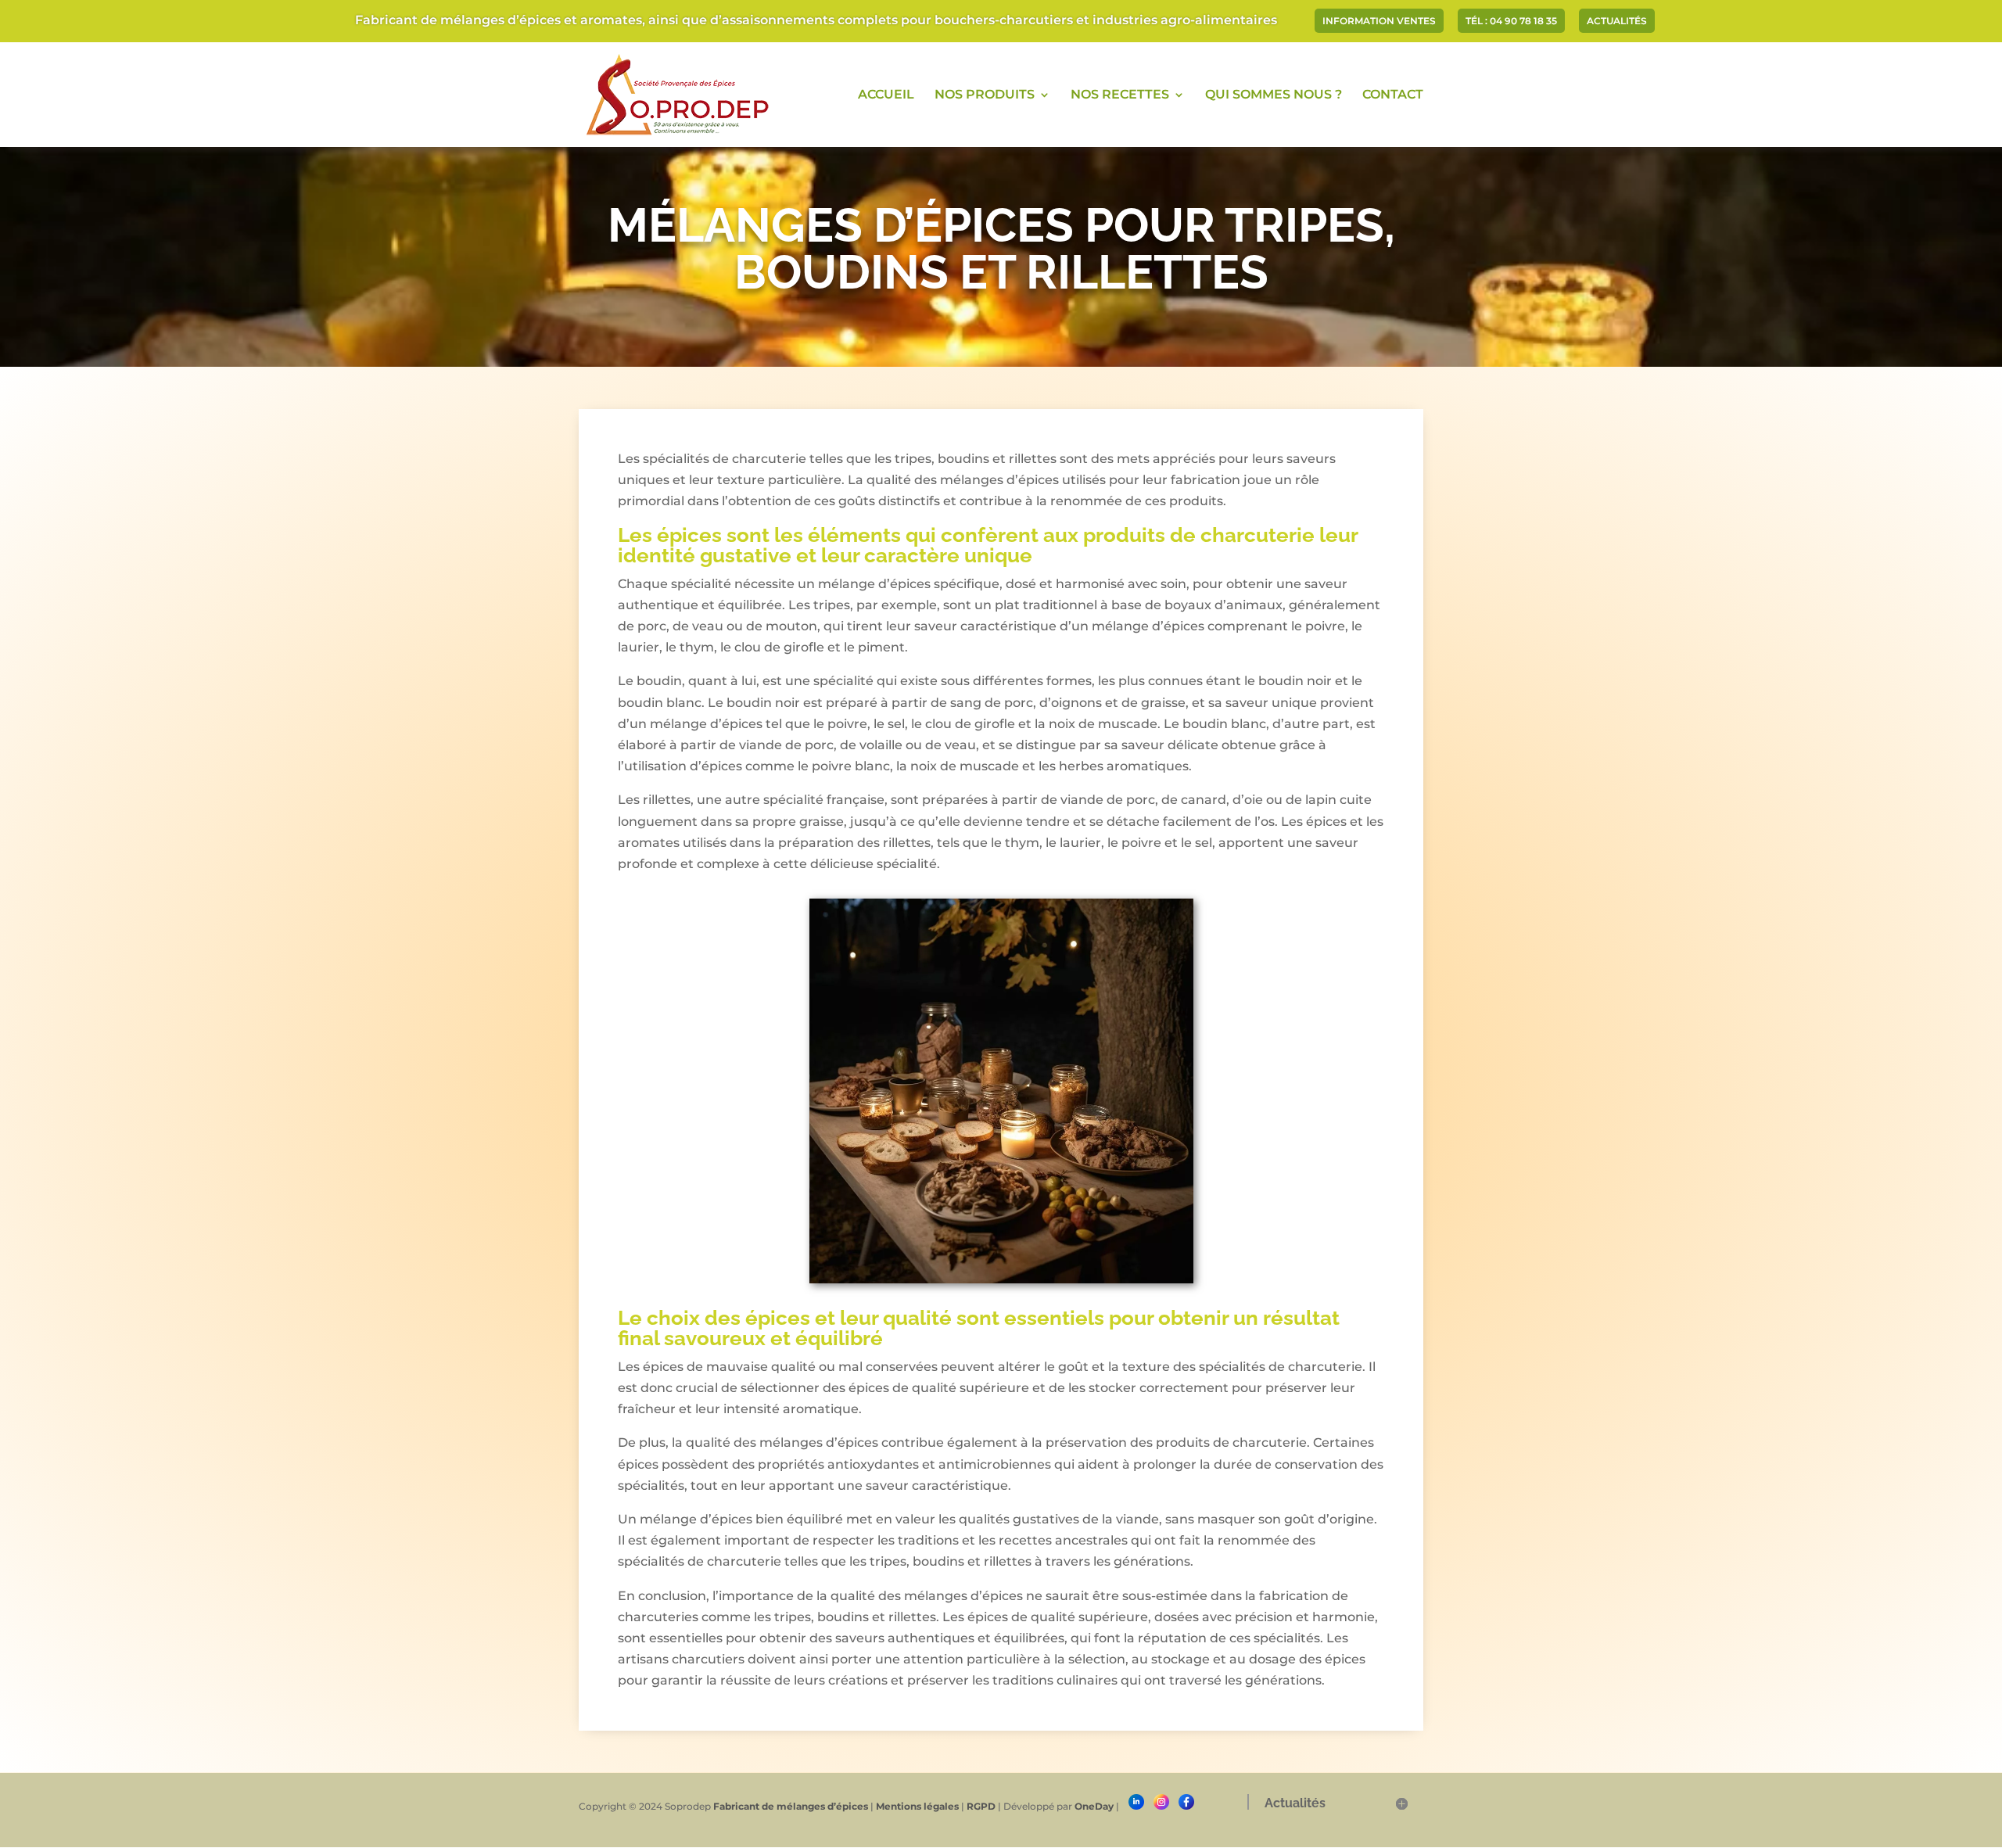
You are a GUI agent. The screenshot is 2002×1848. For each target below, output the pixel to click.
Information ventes (1379, 22)
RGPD (981, 1806)
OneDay (1094, 1806)
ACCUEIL (886, 95)
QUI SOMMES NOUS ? (1274, 95)
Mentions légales (917, 1806)
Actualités (1617, 22)
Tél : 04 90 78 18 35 (1511, 22)
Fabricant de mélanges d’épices (791, 1806)
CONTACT (1393, 95)
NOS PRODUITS (985, 95)
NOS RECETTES (1120, 95)
